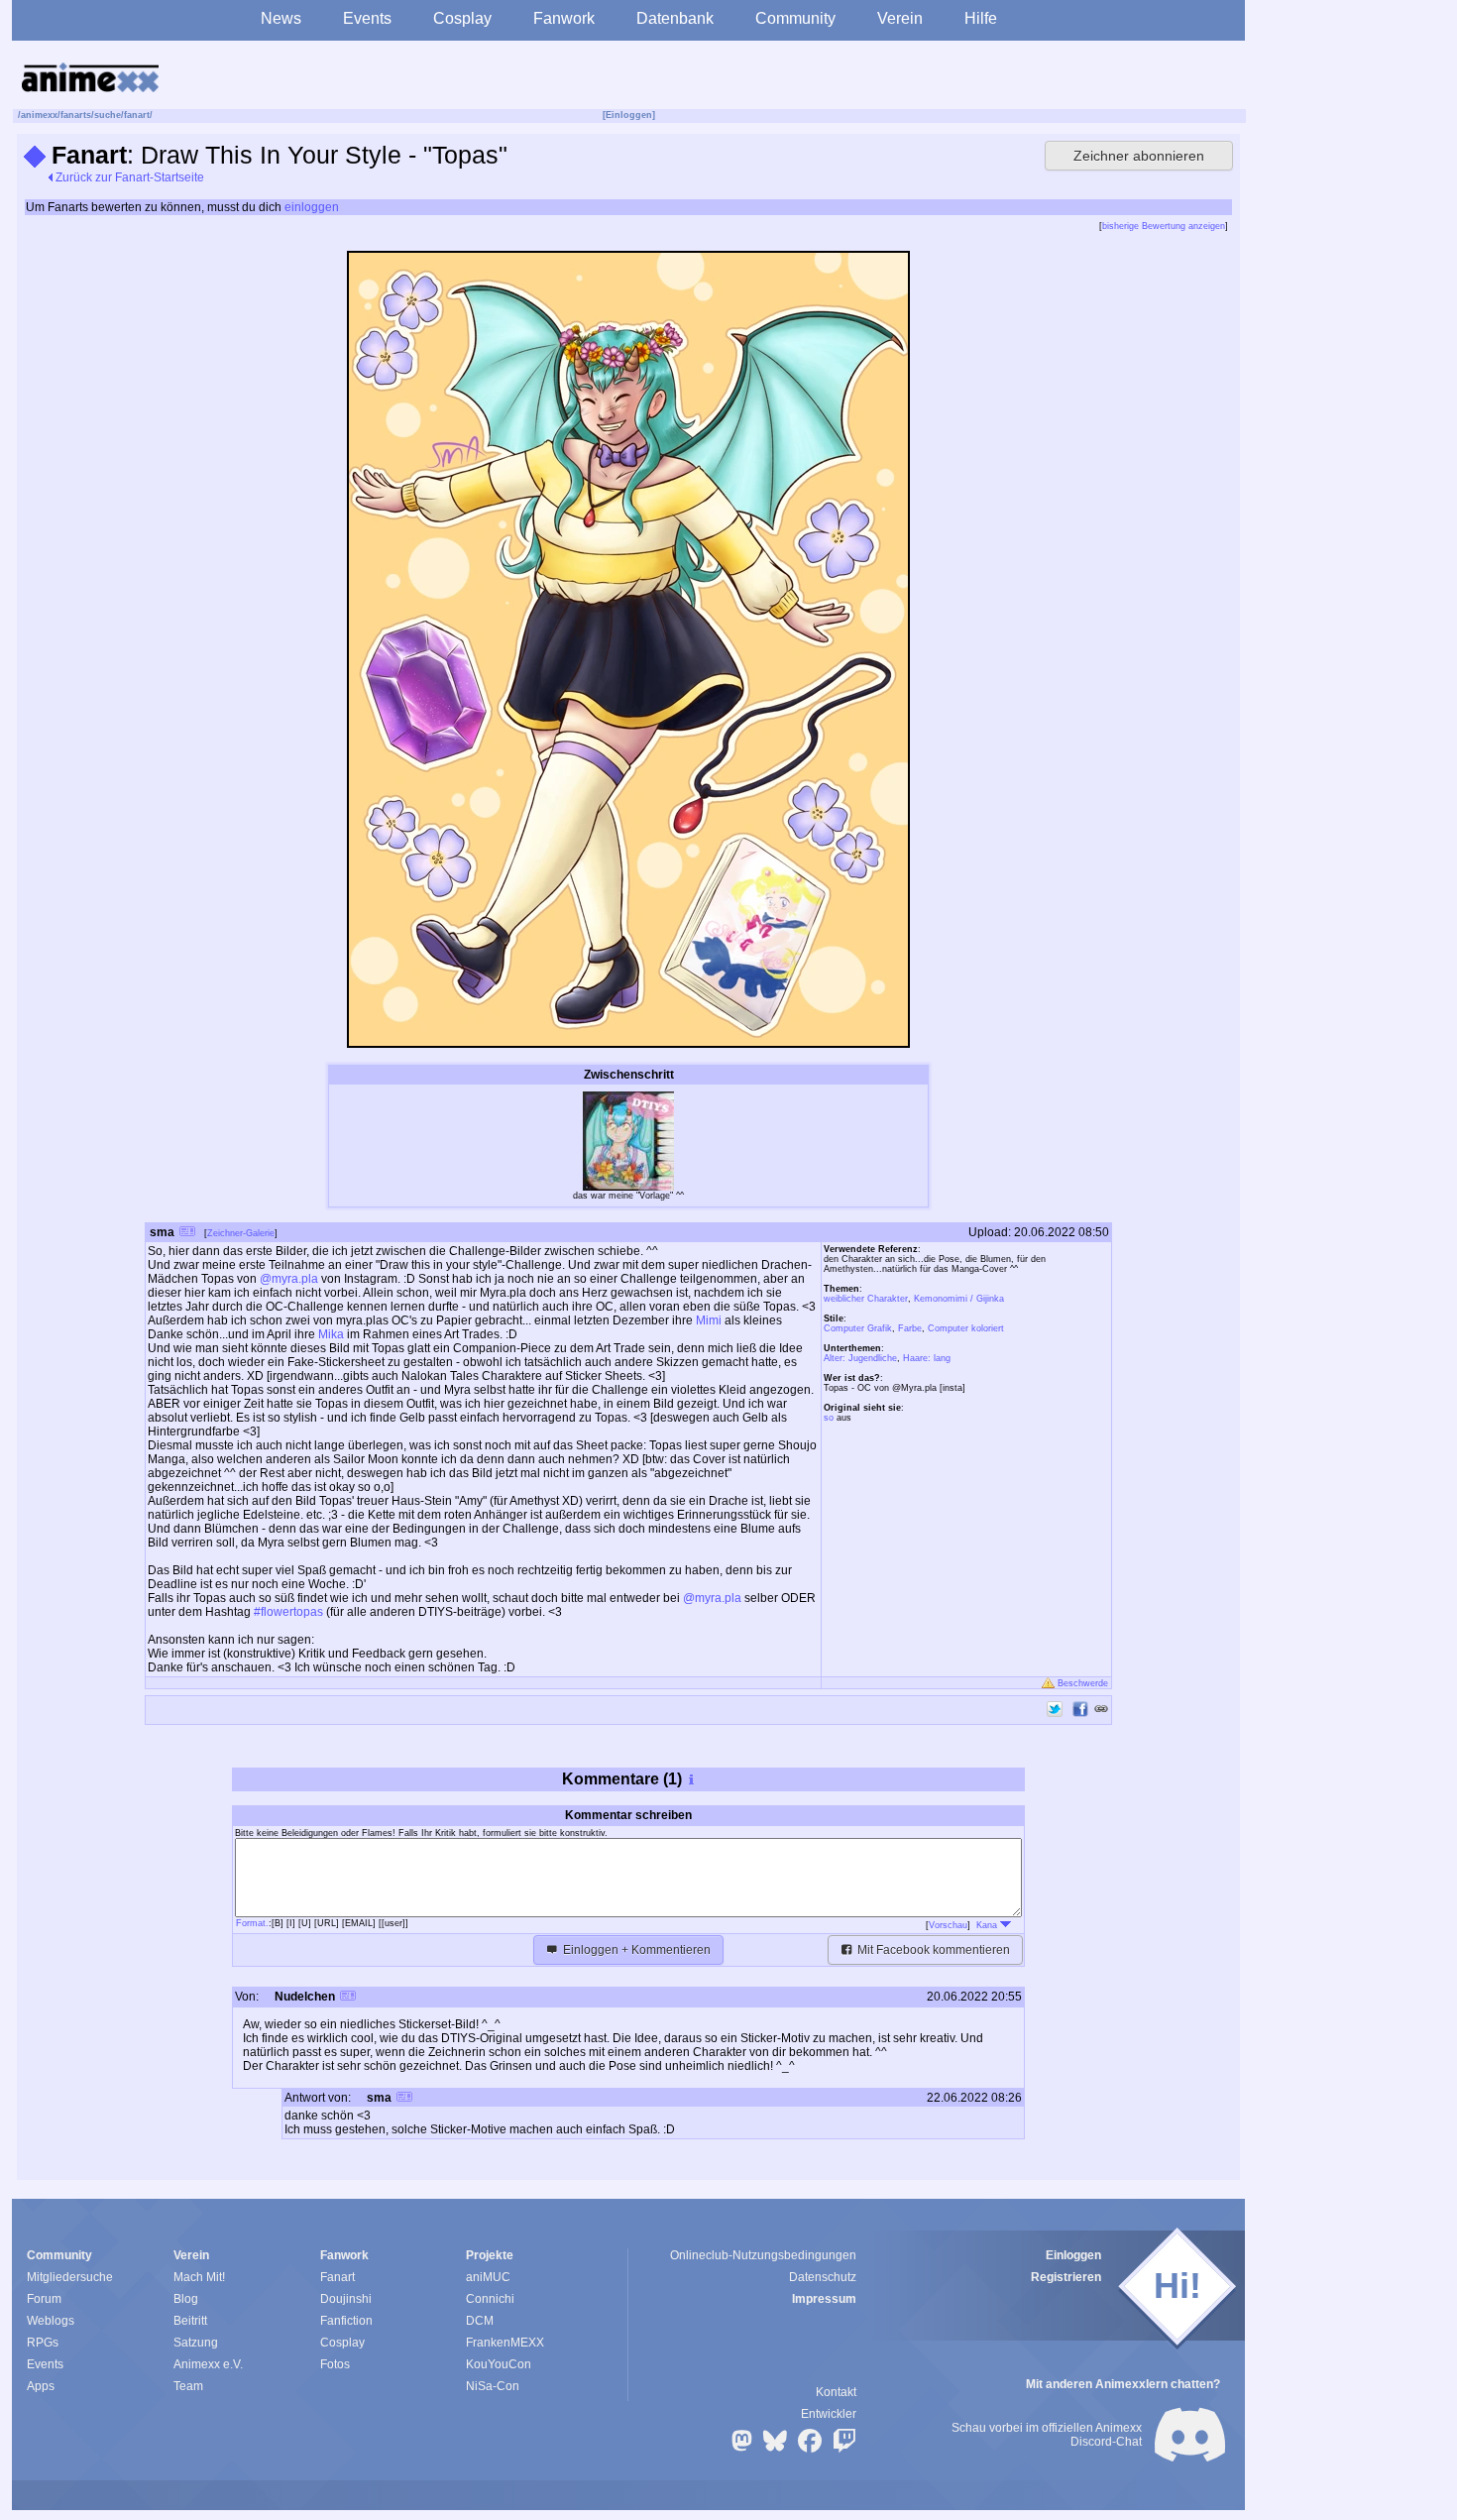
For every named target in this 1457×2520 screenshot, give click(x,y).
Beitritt (190, 2321)
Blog (186, 2299)
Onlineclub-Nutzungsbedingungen (763, 2255)
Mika (331, 1334)
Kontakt (836, 2392)
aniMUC (488, 2277)
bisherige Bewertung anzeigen (1164, 226)
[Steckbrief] (187, 1234)
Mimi (709, 1320)
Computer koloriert (966, 1328)
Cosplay (462, 18)
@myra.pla (289, 1279)
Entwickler (829, 2414)
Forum (44, 2299)
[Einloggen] (629, 115)
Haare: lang (927, 1358)
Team (188, 2386)
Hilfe (981, 18)
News (281, 18)
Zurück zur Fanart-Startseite (128, 177)
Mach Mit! (199, 2277)
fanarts (76, 115)
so (829, 1418)
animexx (39, 115)
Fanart (337, 2277)
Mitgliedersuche (70, 2277)
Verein (900, 18)
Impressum (824, 2299)
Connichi (490, 2299)
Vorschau (948, 1925)
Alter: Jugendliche (860, 1358)
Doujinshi (346, 2299)
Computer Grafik (858, 1328)
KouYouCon (499, 2364)
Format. (252, 1923)
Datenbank (675, 18)
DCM (480, 2321)
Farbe (910, 1328)
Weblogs (51, 2321)
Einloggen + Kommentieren (635, 1950)
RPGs (43, 2343)
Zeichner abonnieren (1139, 156)
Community (795, 18)
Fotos (335, 2364)
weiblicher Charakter (866, 1299)
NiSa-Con (493, 2386)
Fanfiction (346, 2321)
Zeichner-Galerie (241, 1233)
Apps (41, 2386)
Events (367, 18)
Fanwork (564, 18)
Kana (988, 1925)
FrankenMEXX (505, 2343)
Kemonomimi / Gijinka (959, 1299)
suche (108, 115)
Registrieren (1066, 2277)
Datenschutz (823, 2277)
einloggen (312, 207)
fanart (137, 115)
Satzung (196, 2343)
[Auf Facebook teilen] (1080, 1709)
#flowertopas (288, 1612)
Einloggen (1073, 2255)
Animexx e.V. (208, 2364)
